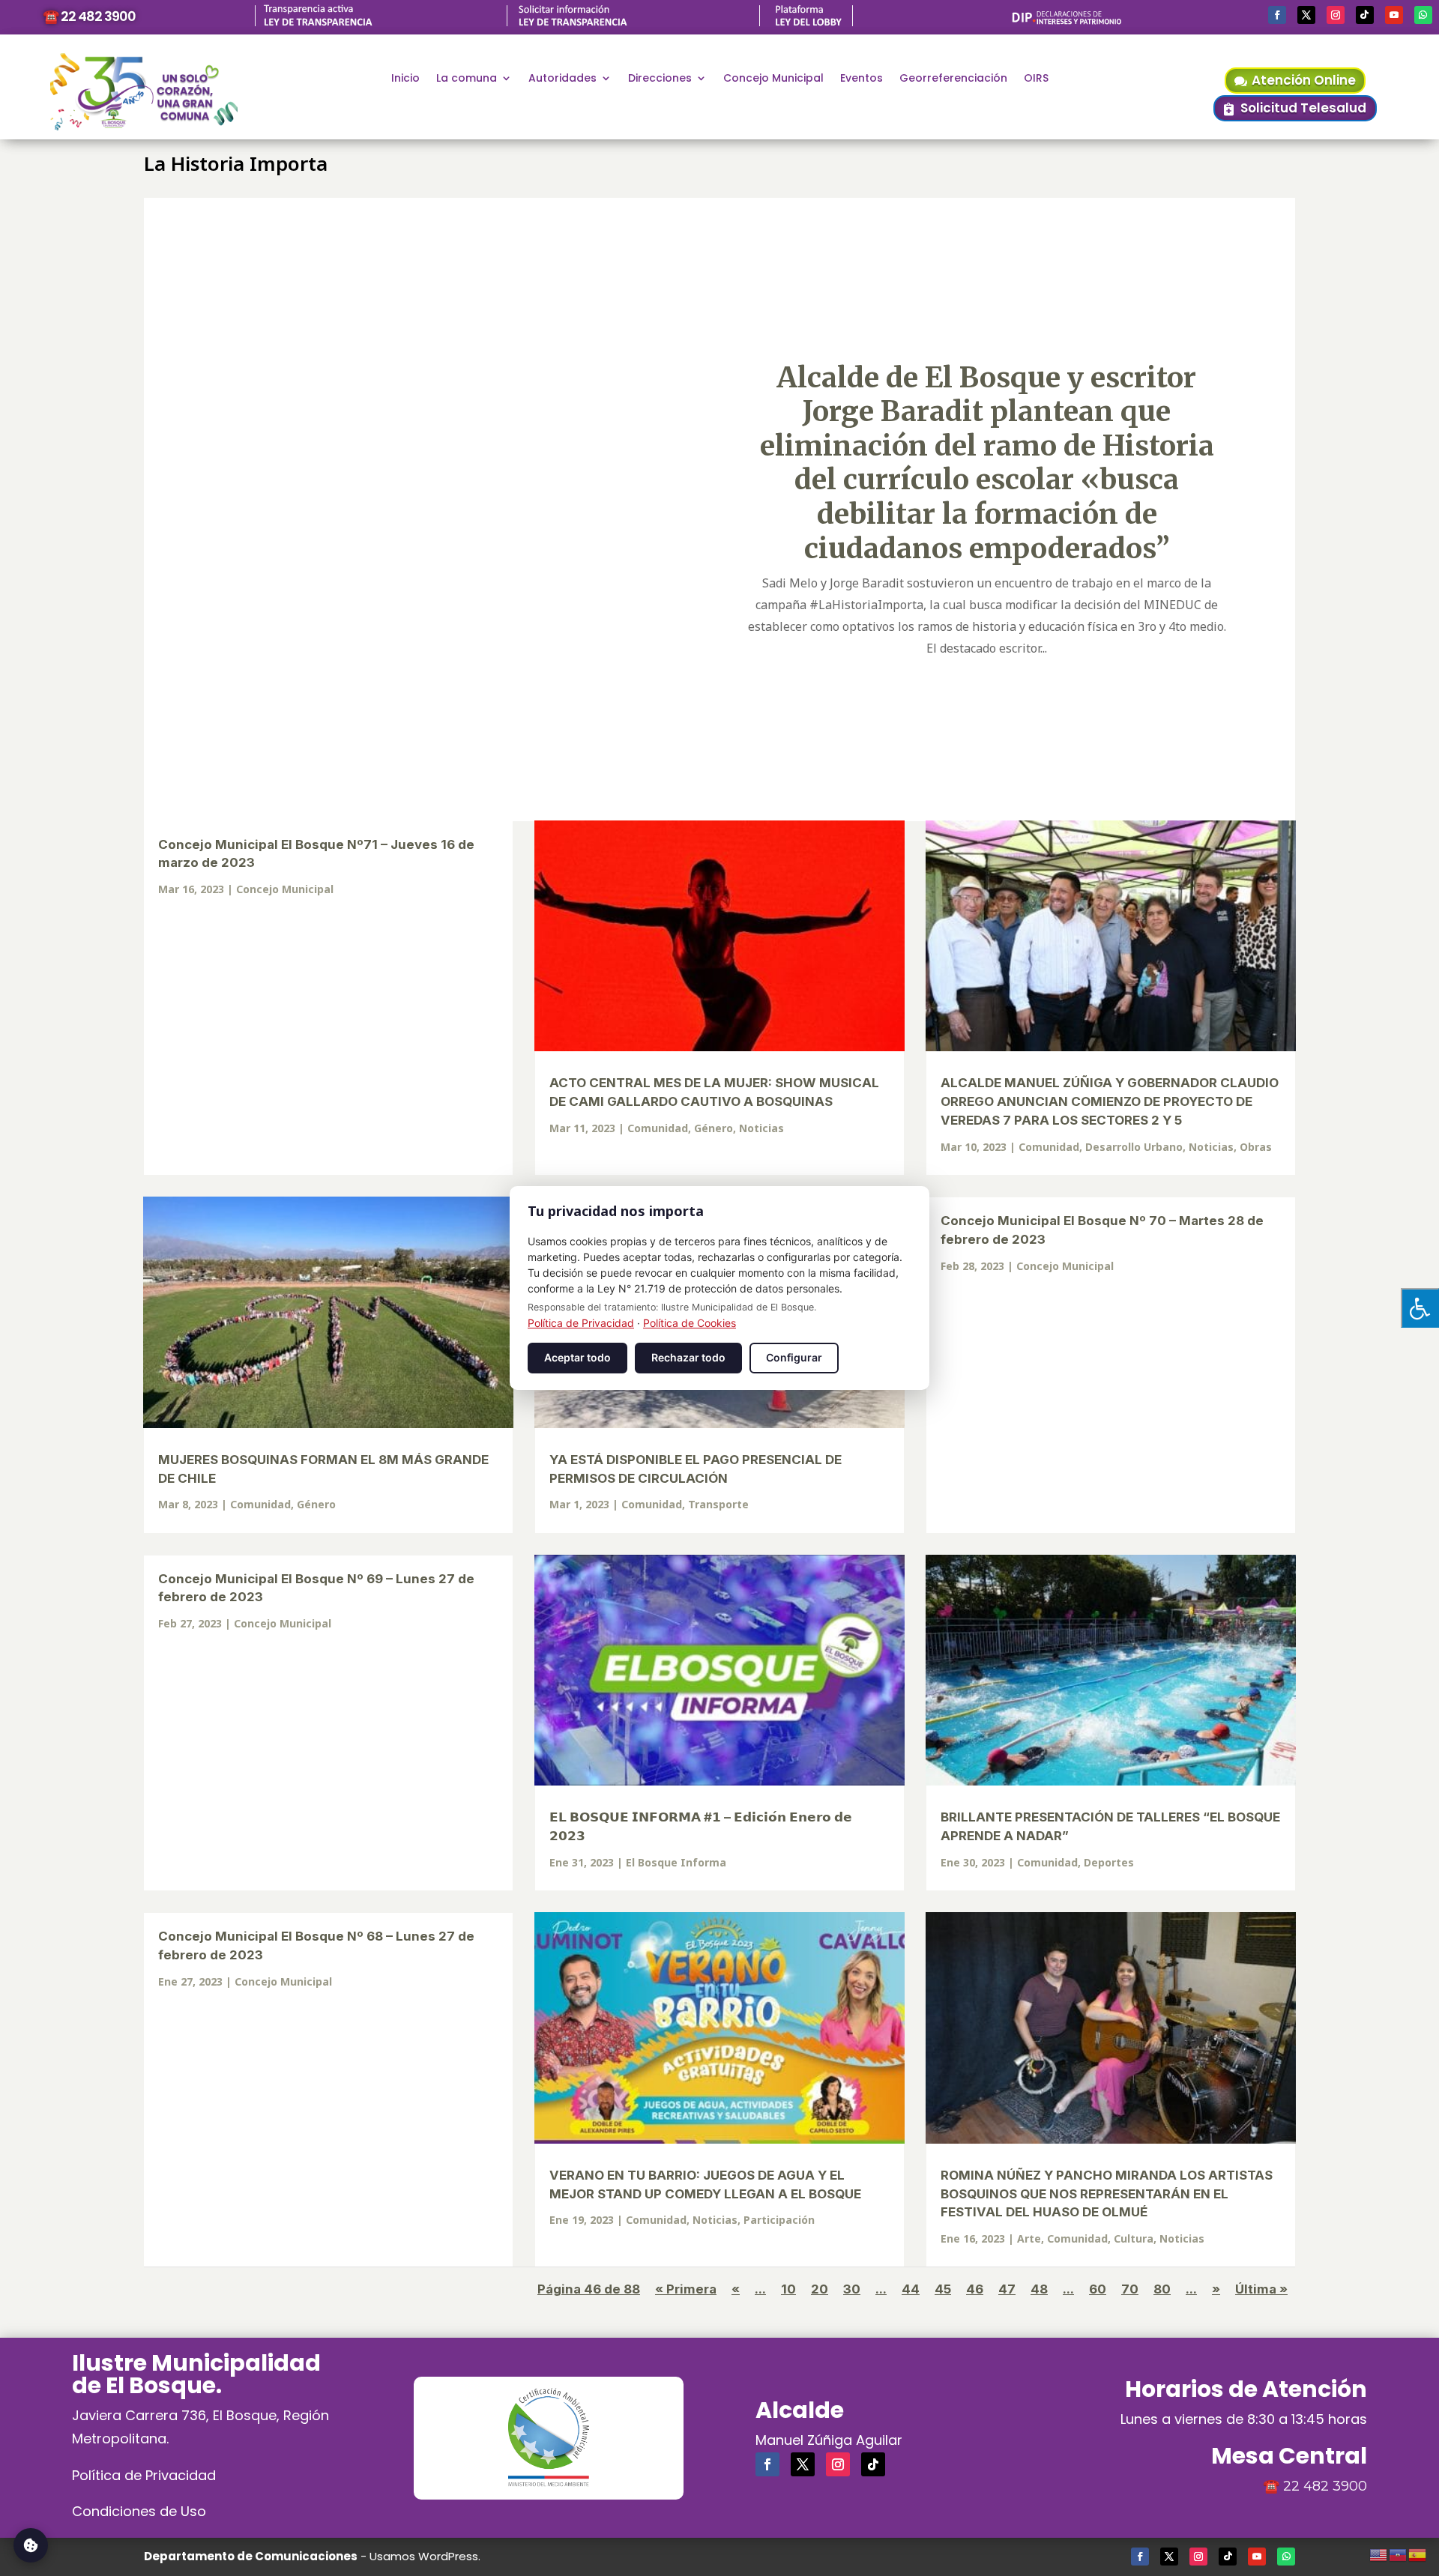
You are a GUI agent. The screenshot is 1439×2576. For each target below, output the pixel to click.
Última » (1261, 2289)
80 (1162, 2289)
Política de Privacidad (144, 2475)
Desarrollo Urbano (1134, 1147)
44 (911, 2289)
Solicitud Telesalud (1303, 108)
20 (820, 2289)
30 (852, 2289)
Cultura (1134, 2238)
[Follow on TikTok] (1365, 15)
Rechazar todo (688, 1357)
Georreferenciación (953, 79)
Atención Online (1304, 80)
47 (1007, 2289)
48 (1039, 2289)
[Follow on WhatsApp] (1423, 15)
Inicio (405, 79)
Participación (779, 2220)
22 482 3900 (1325, 2486)
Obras (1256, 1147)
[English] (1379, 2553)
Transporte (718, 1504)
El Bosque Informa (676, 1862)
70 (1130, 2289)
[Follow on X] (1306, 15)
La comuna (467, 79)
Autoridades (562, 79)
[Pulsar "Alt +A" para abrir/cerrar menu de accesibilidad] (1420, 1308)
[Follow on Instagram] (1336, 15)
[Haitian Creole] (1399, 2553)
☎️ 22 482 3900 (89, 16)
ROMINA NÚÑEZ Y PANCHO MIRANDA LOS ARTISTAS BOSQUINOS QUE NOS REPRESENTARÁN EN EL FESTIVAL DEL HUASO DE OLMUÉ (1107, 2194)
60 (1098, 2289)
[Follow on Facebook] (1277, 15)
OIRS (1036, 79)
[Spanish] (1418, 2553)
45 (943, 2289)
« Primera (686, 2289)
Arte (1029, 2238)
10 (788, 2289)
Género (714, 1128)
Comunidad (658, 1128)
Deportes (1109, 1862)
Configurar (794, 1357)
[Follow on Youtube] (1394, 15)
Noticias (761, 1128)
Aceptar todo (577, 1357)
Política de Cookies (690, 1323)
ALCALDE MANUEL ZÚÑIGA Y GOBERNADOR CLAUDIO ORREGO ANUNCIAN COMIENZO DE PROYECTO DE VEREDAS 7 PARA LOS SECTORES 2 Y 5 (1110, 1101)
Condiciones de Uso (139, 2511)
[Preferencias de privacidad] (31, 2545)
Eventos (862, 79)
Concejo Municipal (773, 79)
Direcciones (660, 79)
